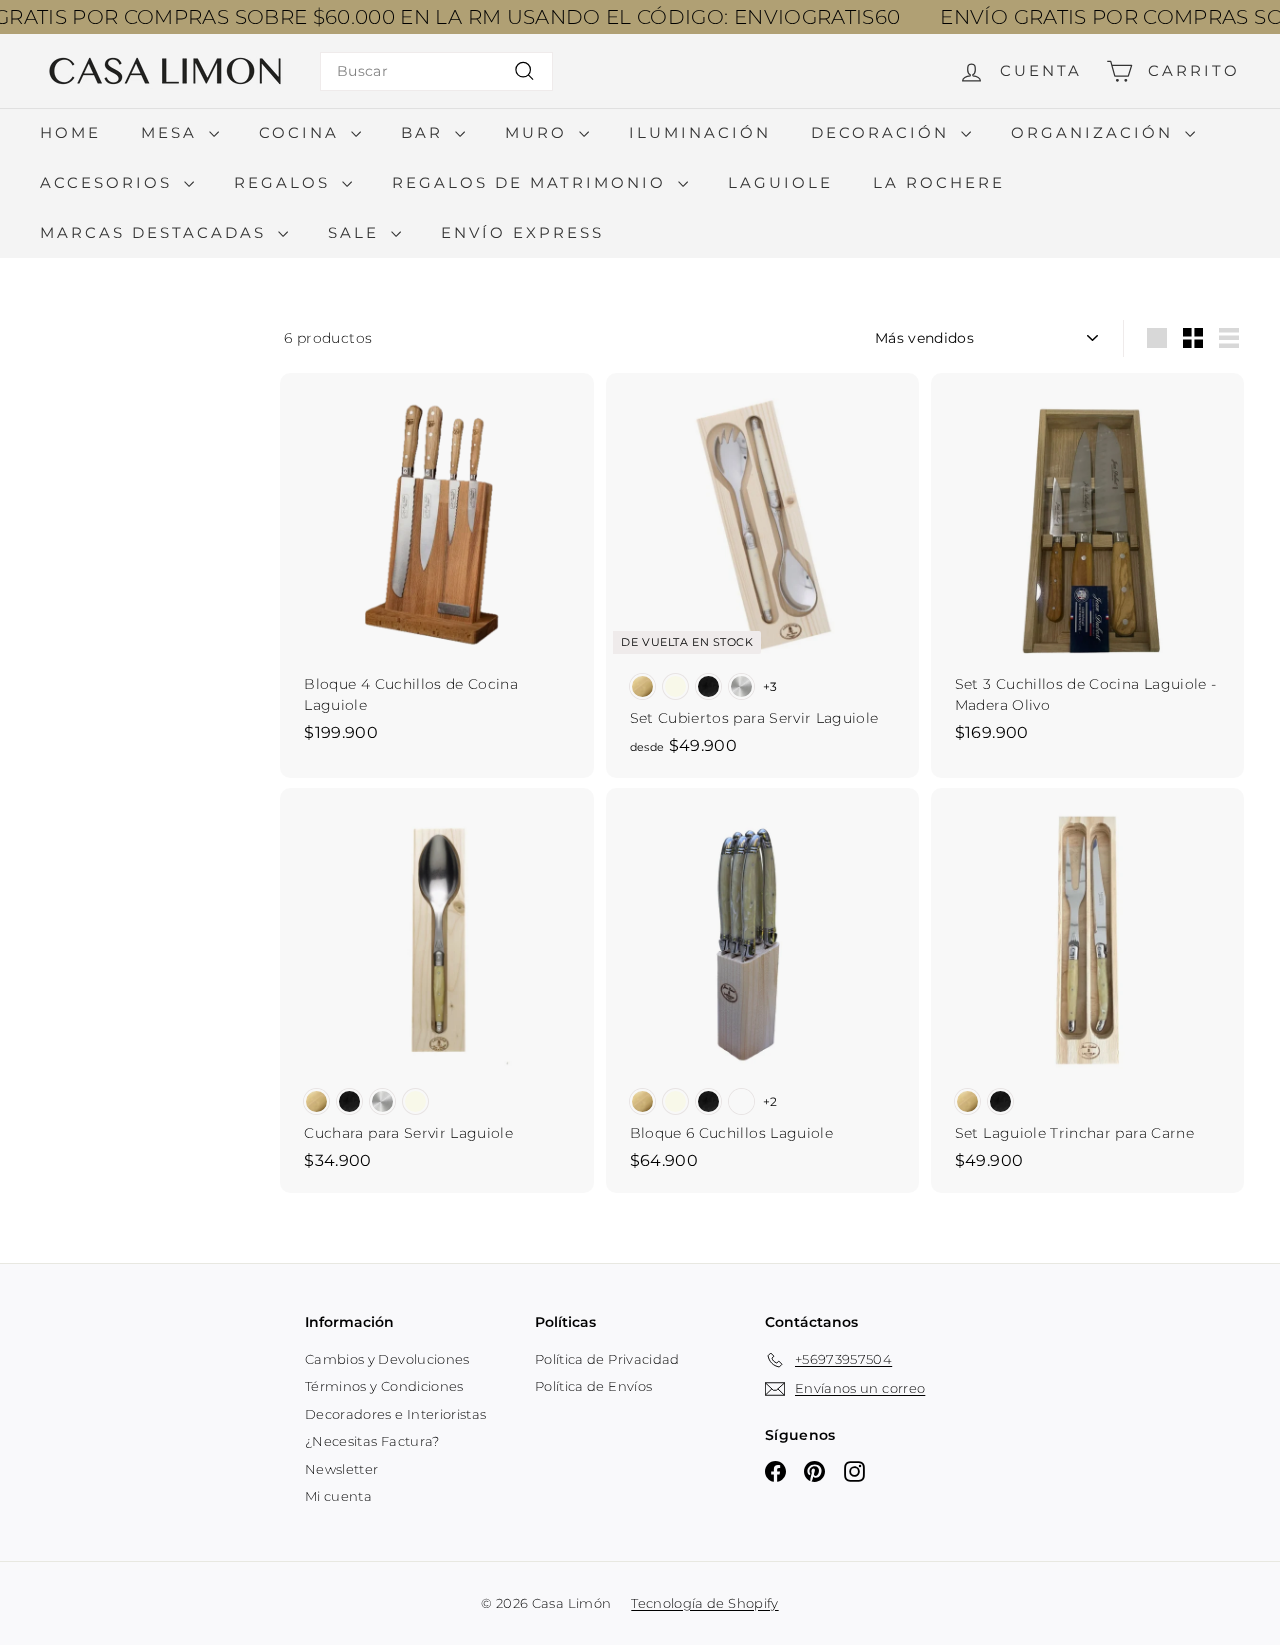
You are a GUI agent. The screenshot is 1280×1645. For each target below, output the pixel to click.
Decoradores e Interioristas (395, 1414)
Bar (425, 132)
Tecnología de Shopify (704, 1603)
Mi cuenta (338, 1496)
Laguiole (780, 182)
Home (70, 132)
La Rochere (939, 182)
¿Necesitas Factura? (372, 1441)
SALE (357, 232)
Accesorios (109, 182)
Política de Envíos (593, 1386)
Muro (539, 132)
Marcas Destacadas (156, 232)
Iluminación (700, 132)
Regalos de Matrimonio (532, 182)
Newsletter (342, 1469)
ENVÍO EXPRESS (522, 232)
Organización (1095, 132)
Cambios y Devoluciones (387, 1359)
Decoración (883, 132)
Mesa (172, 132)
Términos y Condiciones (384, 1386)
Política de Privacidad (607, 1359)
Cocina (302, 132)
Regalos (285, 182)
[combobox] (436, 71)
